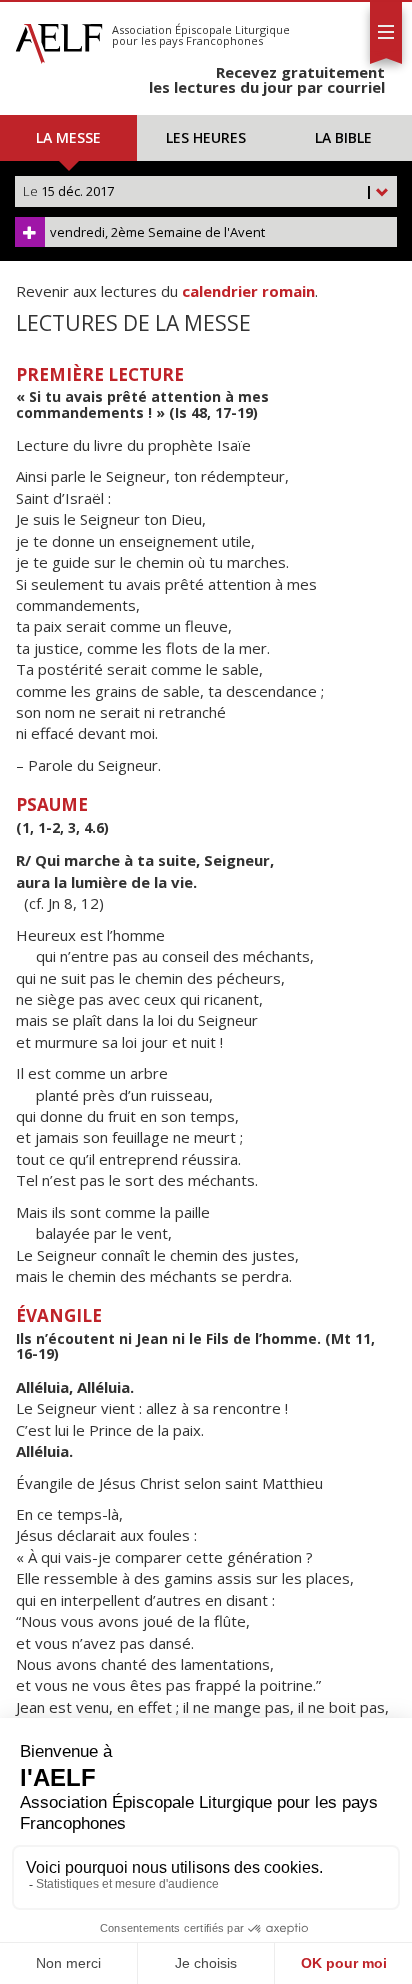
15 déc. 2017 (198, 191)
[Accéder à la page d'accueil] (59, 38)
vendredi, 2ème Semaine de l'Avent (157, 232)
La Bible (343, 137)
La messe (68, 137)
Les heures (206, 137)
